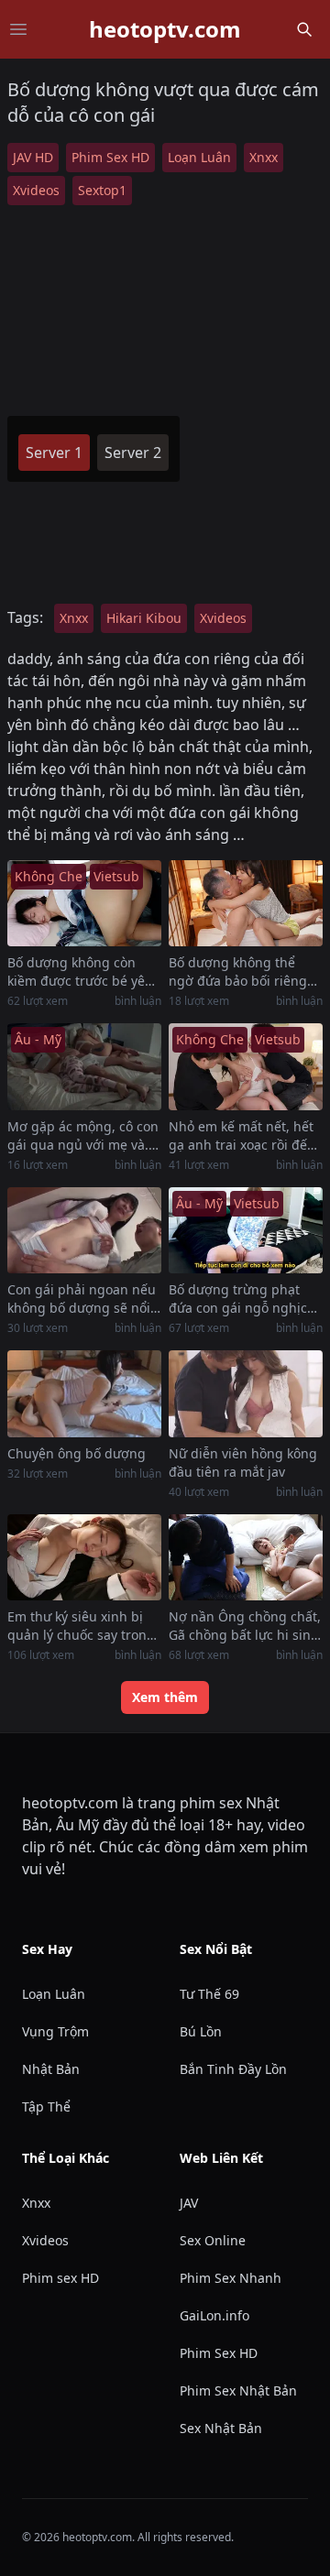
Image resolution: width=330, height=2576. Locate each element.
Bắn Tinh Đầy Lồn (233, 2069)
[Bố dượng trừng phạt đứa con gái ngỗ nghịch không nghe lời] (246, 1231)
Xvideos (36, 190)
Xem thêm (165, 1697)
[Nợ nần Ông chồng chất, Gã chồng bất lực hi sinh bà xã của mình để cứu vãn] (246, 1558)
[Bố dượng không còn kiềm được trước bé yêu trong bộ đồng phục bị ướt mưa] (84, 904)
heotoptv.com (165, 29)
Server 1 (54, 453)
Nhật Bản (51, 2069)
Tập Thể (46, 2107)
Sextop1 (102, 190)
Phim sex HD (60, 2278)
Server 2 (133, 453)
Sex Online (213, 2240)
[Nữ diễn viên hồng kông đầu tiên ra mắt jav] (246, 1394)
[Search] (304, 29)
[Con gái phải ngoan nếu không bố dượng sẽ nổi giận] (84, 1231)
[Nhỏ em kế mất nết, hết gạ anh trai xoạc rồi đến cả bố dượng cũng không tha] (246, 1067)
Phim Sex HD (110, 157)
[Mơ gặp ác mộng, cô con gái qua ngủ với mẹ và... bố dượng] (84, 1067)
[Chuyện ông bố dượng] (84, 1394)
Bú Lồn (201, 2031)
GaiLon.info (214, 2315)
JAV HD (33, 157)
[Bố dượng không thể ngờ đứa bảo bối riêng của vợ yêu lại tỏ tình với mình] (246, 904)
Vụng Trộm (55, 2031)
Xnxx (264, 157)
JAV (189, 2203)
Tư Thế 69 (209, 1994)
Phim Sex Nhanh (231, 2278)
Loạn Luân (199, 157)
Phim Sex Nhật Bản (238, 2390)
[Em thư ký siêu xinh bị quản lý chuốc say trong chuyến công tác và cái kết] (84, 1558)
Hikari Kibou (144, 618)
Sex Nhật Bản (221, 2428)
